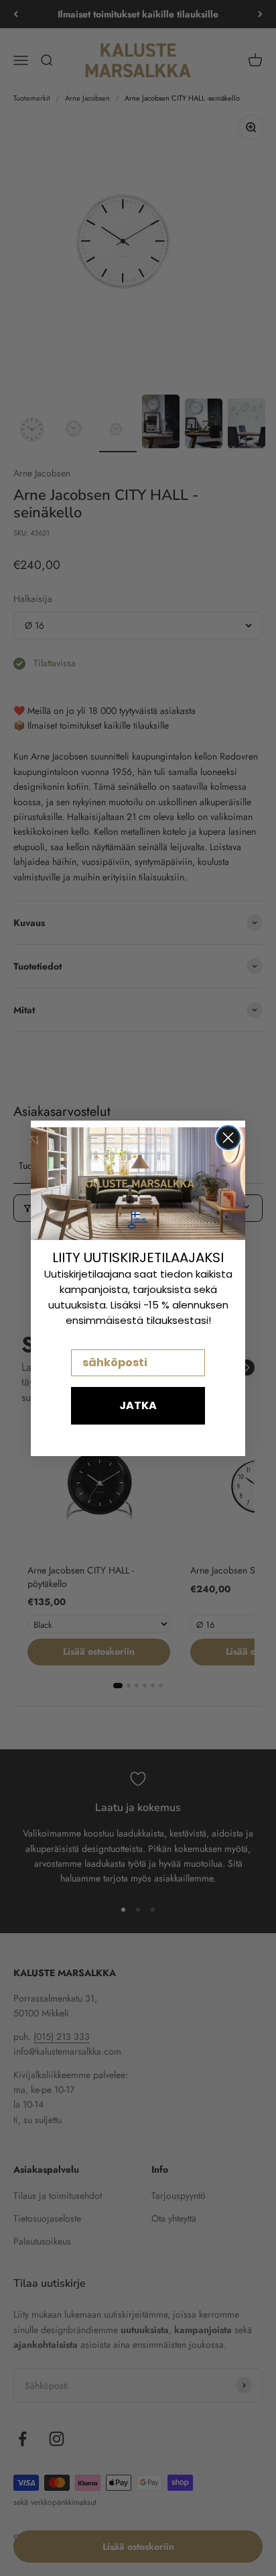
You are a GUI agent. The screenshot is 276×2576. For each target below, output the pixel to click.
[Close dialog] (228, 1138)
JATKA (138, 1405)
